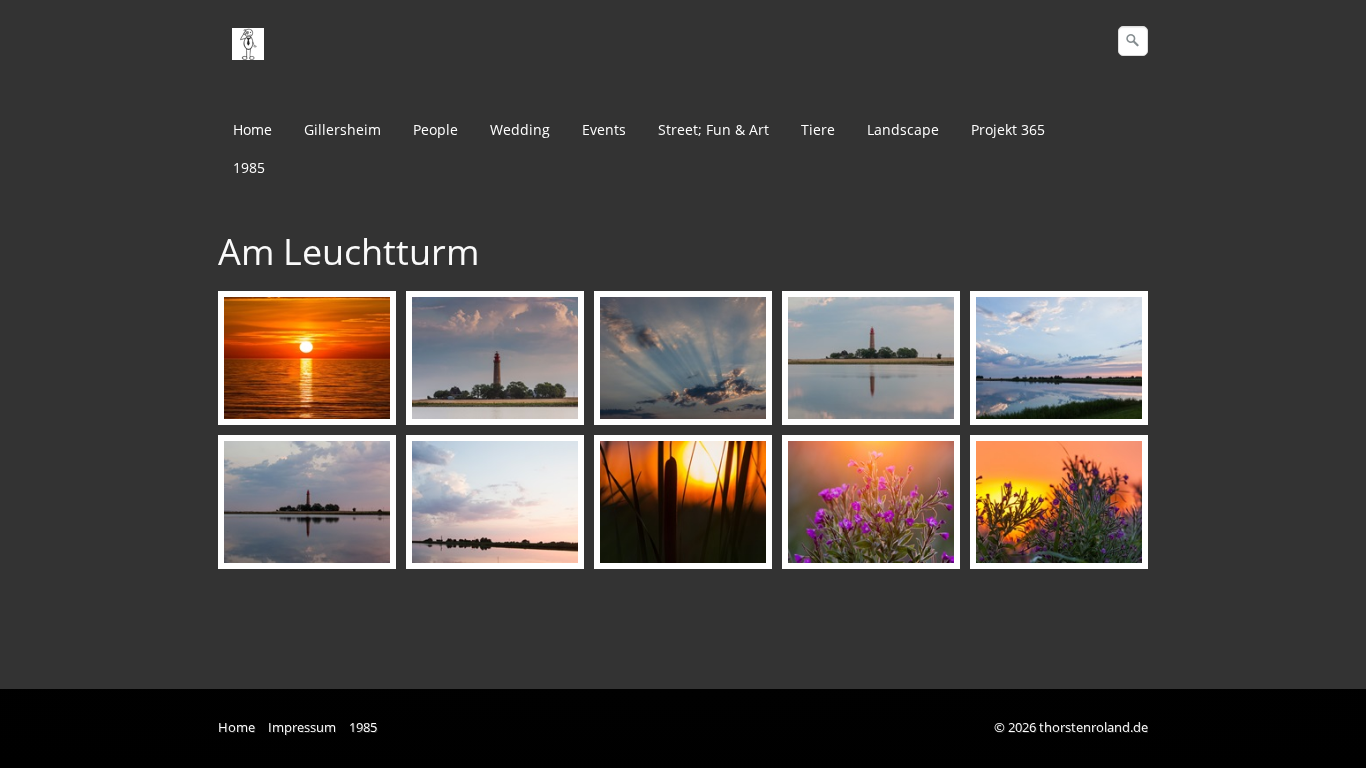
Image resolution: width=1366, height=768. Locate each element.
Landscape (903, 129)
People (435, 129)
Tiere (818, 129)
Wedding (520, 129)
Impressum (302, 727)
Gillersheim (342, 129)
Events (604, 129)
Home (252, 129)
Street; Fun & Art (713, 129)
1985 (249, 167)
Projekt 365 (1008, 129)
